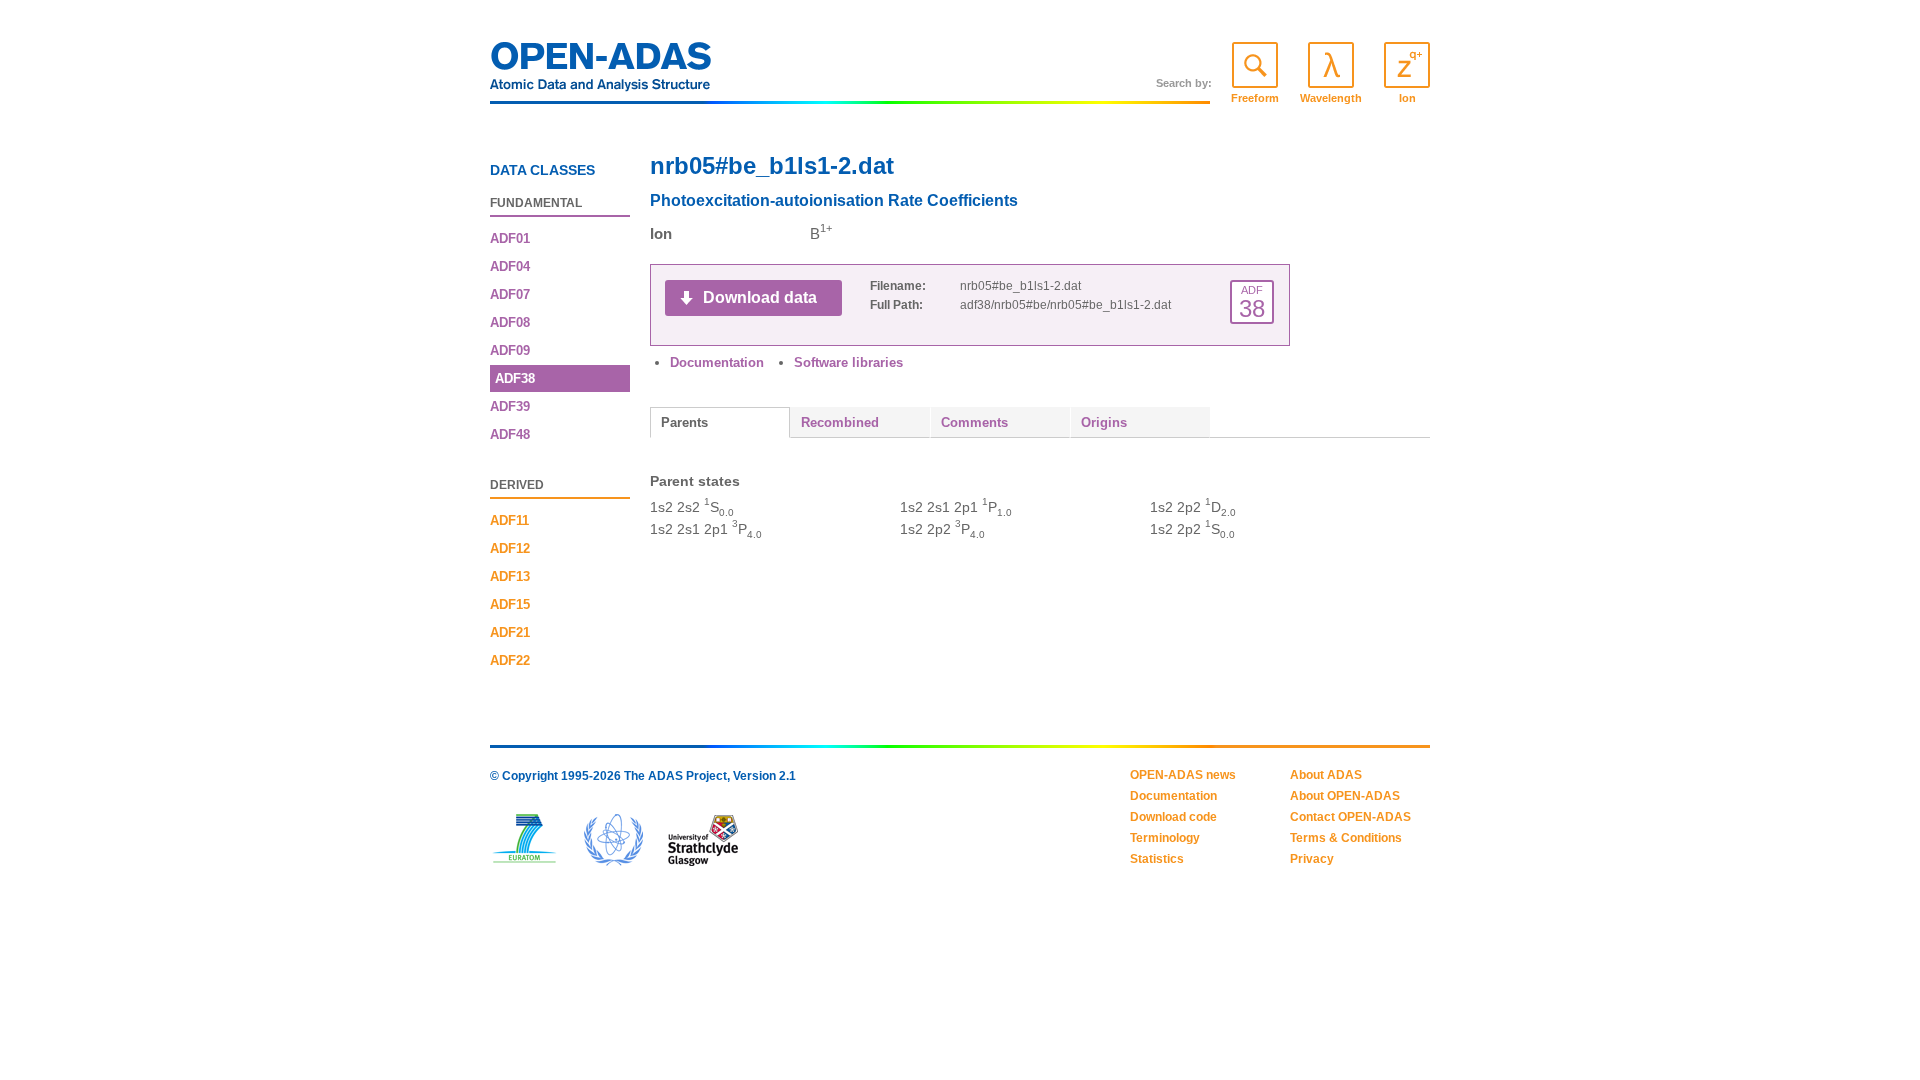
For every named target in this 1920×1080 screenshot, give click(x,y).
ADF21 (510, 632)
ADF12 (510, 548)
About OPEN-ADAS (1345, 796)
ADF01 (510, 238)
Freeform (1255, 98)
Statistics (1157, 859)
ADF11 (509, 520)
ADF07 (510, 294)
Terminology (1165, 838)
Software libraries (848, 362)
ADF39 (510, 406)
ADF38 (515, 378)
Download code (1173, 817)
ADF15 (510, 604)
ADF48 (510, 434)
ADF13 (510, 576)
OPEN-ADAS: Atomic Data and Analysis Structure (601, 72)
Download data (760, 297)
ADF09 (510, 350)
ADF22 (510, 660)
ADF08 (510, 322)
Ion (1407, 98)
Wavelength (1331, 98)
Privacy (1312, 859)
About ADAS (1326, 775)
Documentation (717, 362)
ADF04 (510, 266)
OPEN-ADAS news (1183, 775)
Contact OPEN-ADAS (1350, 817)
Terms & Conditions (1346, 838)
